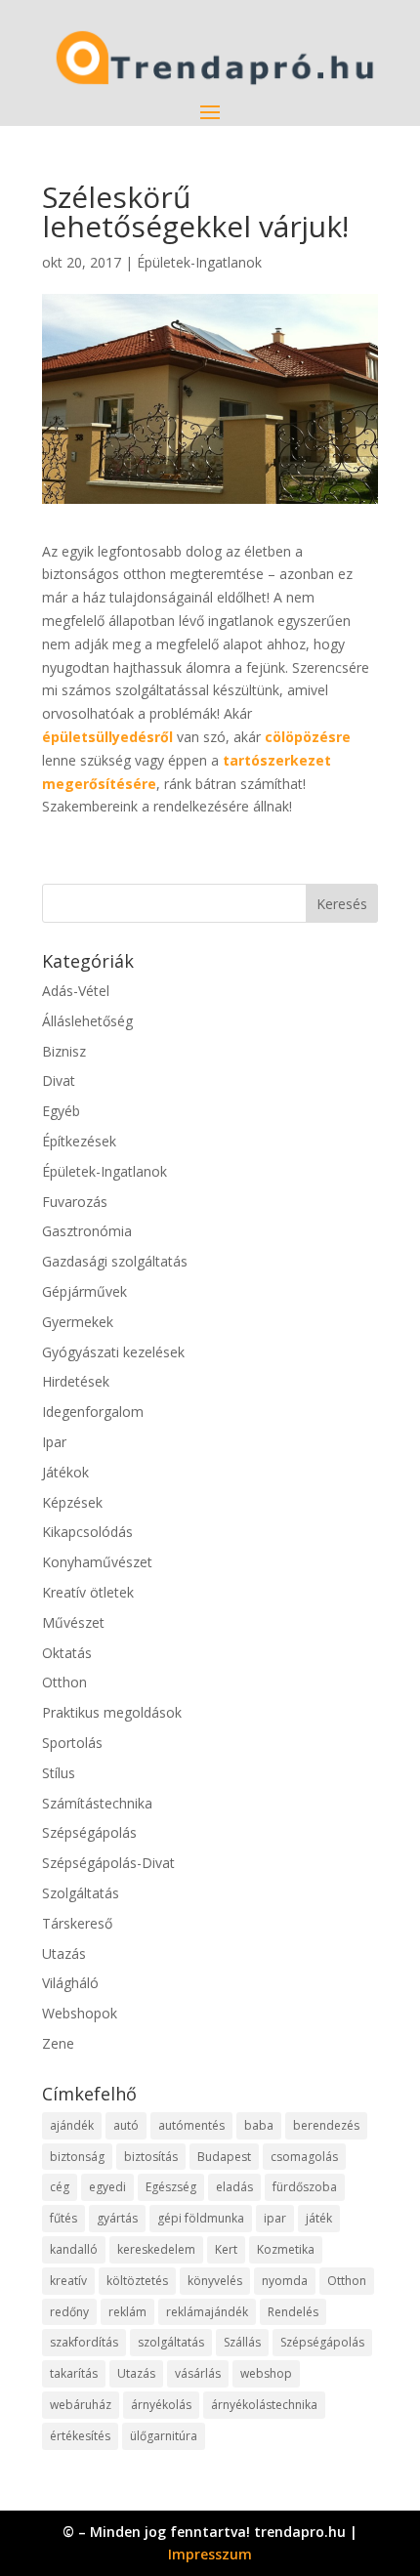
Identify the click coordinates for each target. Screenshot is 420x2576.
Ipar (54, 1442)
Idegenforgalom (93, 1412)
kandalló (74, 2249)
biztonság (77, 2157)
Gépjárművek (84, 1291)
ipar (275, 2218)
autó (126, 2125)
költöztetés (137, 2281)
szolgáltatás (171, 2342)
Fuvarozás (75, 1202)
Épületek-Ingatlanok (199, 262)
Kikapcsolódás (87, 1532)
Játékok (65, 1472)
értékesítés (80, 2436)
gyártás (117, 2218)
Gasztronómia (87, 1231)
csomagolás (304, 2157)
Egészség (171, 2187)
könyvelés (215, 2281)
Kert (226, 2249)
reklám (127, 2312)
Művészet (73, 1622)
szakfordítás (84, 2342)
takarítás (74, 2373)
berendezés (326, 2125)
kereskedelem (156, 2249)
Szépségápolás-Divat (108, 1863)
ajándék (72, 2125)
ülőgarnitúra (164, 2436)
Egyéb (61, 1111)
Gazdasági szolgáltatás (115, 1261)
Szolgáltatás (81, 1893)
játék (319, 2218)
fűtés (63, 2218)
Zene (58, 2043)
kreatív (68, 2281)
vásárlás (198, 2373)
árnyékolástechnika (264, 2405)
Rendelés (293, 2312)
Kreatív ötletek (88, 1592)
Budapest (224, 2157)
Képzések (72, 1502)
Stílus (59, 1773)
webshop (266, 2373)
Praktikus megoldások (112, 1712)
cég (60, 2187)
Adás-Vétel (76, 991)
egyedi (107, 2187)
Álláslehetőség (87, 1021)
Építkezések (79, 1141)
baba (259, 2125)
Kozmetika (286, 2249)
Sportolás (72, 1743)
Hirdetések (76, 1381)
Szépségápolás (89, 1832)
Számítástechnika (97, 1803)
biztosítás (151, 2157)
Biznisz (64, 1051)
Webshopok (80, 2013)
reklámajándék (207, 2312)
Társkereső (77, 1923)
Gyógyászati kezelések (113, 1352)
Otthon (64, 1682)
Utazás (64, 1953)
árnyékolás (161, 2405)
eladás (234, 2187)
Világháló (70, 1983)
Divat (59, 1080)
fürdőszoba (305, 2187)
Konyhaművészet (97, 1562)
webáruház (81, 2405)
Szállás (242, 2342)
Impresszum (210, 2554)
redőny (69, 2312)
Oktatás (67, 1653)
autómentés (191, 2125)
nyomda (285, 2281)
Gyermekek (78, 1322)
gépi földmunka (201, 2218)
